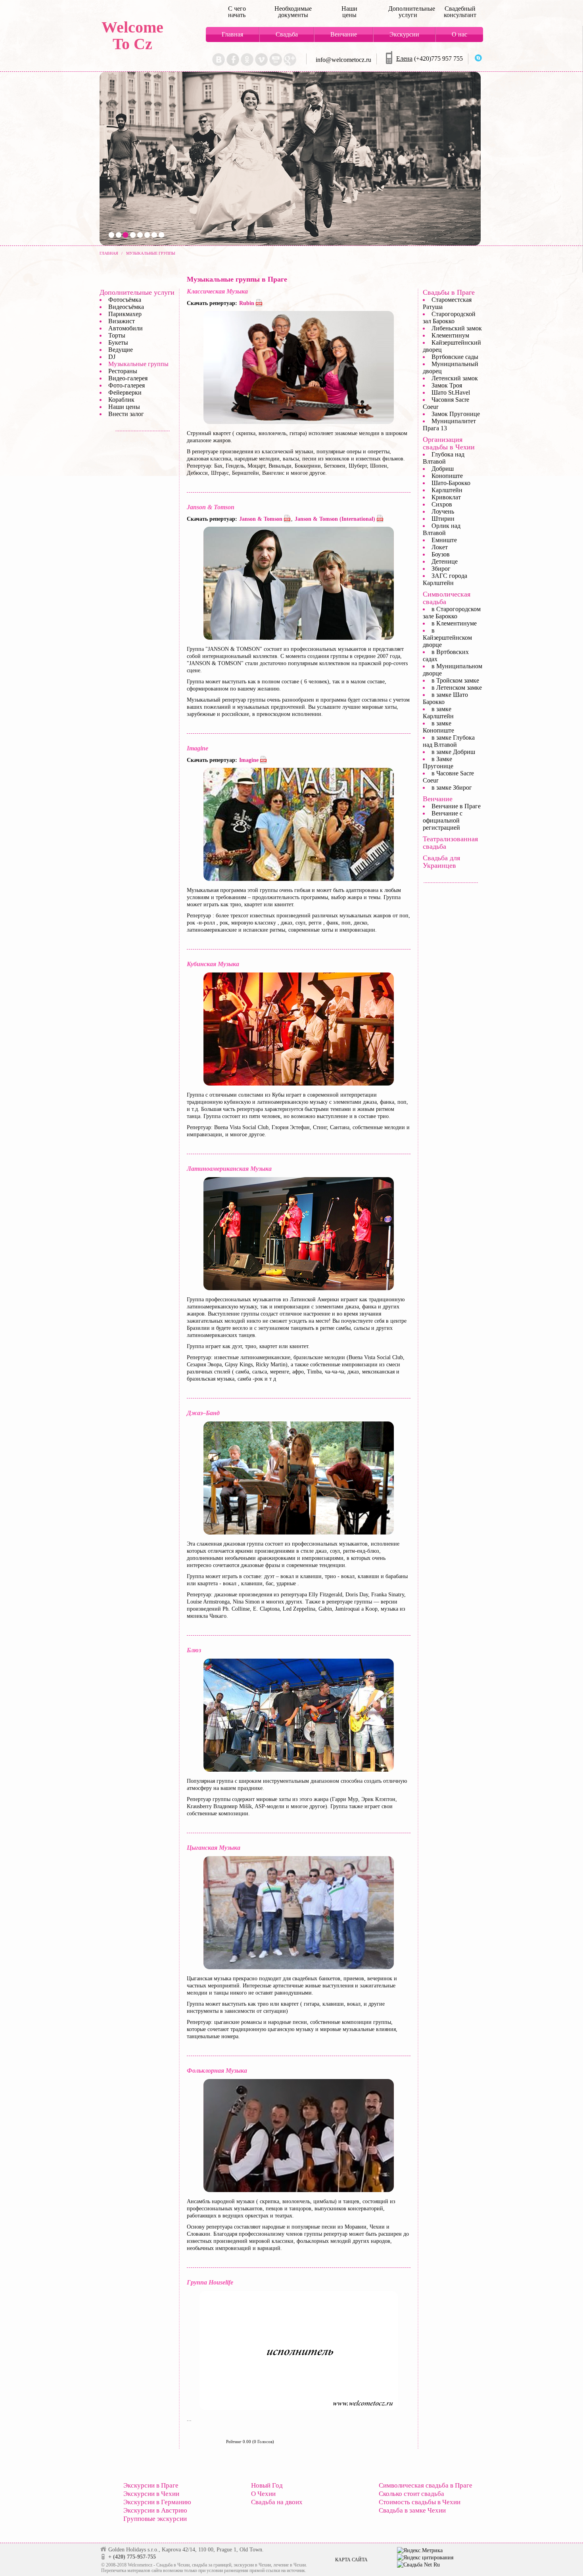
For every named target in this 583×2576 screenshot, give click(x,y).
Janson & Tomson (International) (335, 519)
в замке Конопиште (438, 727)
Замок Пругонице (456, 414)
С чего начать (237, 12)
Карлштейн (447, 490)
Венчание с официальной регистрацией (443, 820)
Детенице (445, 561)
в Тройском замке (455, 680)
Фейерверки (125, 392)
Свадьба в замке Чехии (412, 2510)
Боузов (441, 554)
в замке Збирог (452, 787)
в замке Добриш (453, 752)
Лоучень (443, 511)
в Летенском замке (457, 688)
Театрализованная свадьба (450, 843)
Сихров (442, 504)
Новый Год (267, 2485)
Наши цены (349, 12)
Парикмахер (125, 314)
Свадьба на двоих (277, 2502)
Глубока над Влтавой (444, 458)
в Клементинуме (454, 623)
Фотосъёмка (125, 300)
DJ (112, 357)
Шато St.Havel (451, 392)
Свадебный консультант (460, 12)
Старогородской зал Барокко (449, 317)
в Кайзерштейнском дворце (447, 638)
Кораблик (121, 400)
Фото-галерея (127, 385)
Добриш (443, 469)
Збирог (441, 569)
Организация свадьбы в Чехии (449, 443)
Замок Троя (447, 385)
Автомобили (126, 328)
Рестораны (123, 371)
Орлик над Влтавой (442, 529)
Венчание (344, 34)
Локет (440, 547)
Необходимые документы (293, 12)
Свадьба (287, 34)
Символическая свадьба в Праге (426, 2485)
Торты (117, 335)
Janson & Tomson (261, 519)
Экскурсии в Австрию (155, 2510)
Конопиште (447, 476)
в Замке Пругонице (438, 762)
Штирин (443, 519)
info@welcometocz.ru (343, 60)
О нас (459, 34)
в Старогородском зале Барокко (452, 613)
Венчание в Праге (456, 806)
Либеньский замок (457, 328)
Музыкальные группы (138, 364)
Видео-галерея (128, 378)
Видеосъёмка (126, 307)
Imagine (249, 760)
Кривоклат (446, 497)
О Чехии (263, 2494)
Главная (232, 34)
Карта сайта (351, 2560)
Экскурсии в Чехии (151, 2494)
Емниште (444, 540)
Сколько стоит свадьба (411, 2494)
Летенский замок (455, 378)
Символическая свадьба (447, 598)
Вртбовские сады (455, 357)
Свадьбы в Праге (449, 292)
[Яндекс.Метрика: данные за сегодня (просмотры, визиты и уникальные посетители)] (420, 2551)
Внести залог (126, 414)
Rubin (247, 303)
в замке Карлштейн (438, 713)
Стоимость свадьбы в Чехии (420, 2502)
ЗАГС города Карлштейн (445, 579)
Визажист (122, 321)
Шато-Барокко (451, 483)
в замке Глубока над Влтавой (449, 741)
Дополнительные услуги (408, 12)
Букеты (118, 342)
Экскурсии (404, 34)
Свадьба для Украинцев (441, 862)
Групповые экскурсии (155, 2519)
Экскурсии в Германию (157, 2502)
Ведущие (121, 350)
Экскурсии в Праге (151, 2485)
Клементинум (450, 335)
